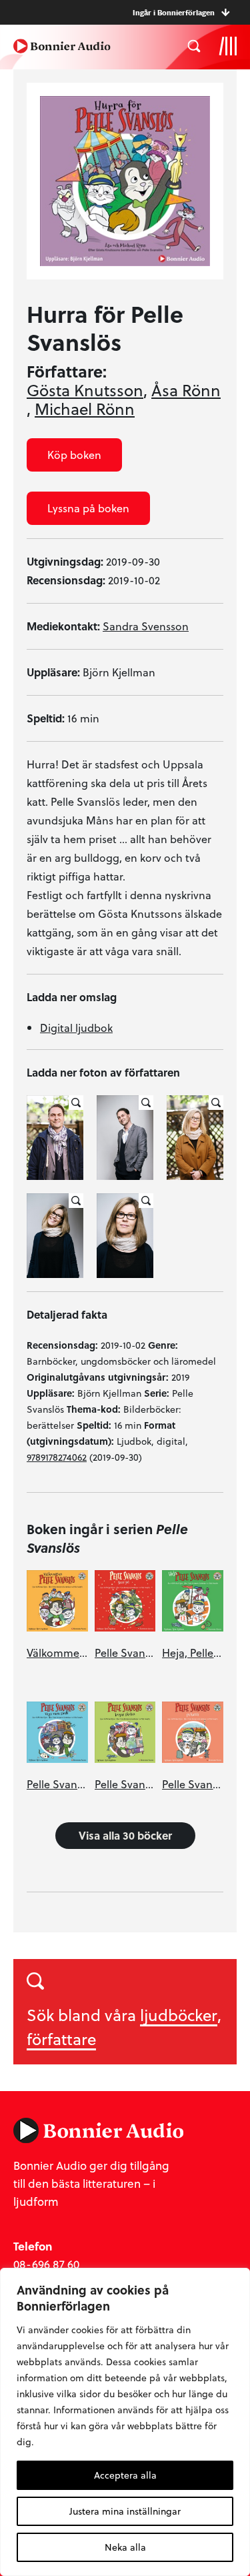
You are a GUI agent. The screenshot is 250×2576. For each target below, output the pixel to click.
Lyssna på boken (88, 508)
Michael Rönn (85, 409)
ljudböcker (179, 2015)
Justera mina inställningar (125, 2511)
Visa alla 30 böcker (125, 1835)
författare (61, 2039)
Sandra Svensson (146, 626)
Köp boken (74, 455)
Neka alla (125, 2547)
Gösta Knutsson (85, 390)
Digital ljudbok (76, 1028)
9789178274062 (57, 1457)
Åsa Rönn (186, 390)
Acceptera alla (125, 2475)
